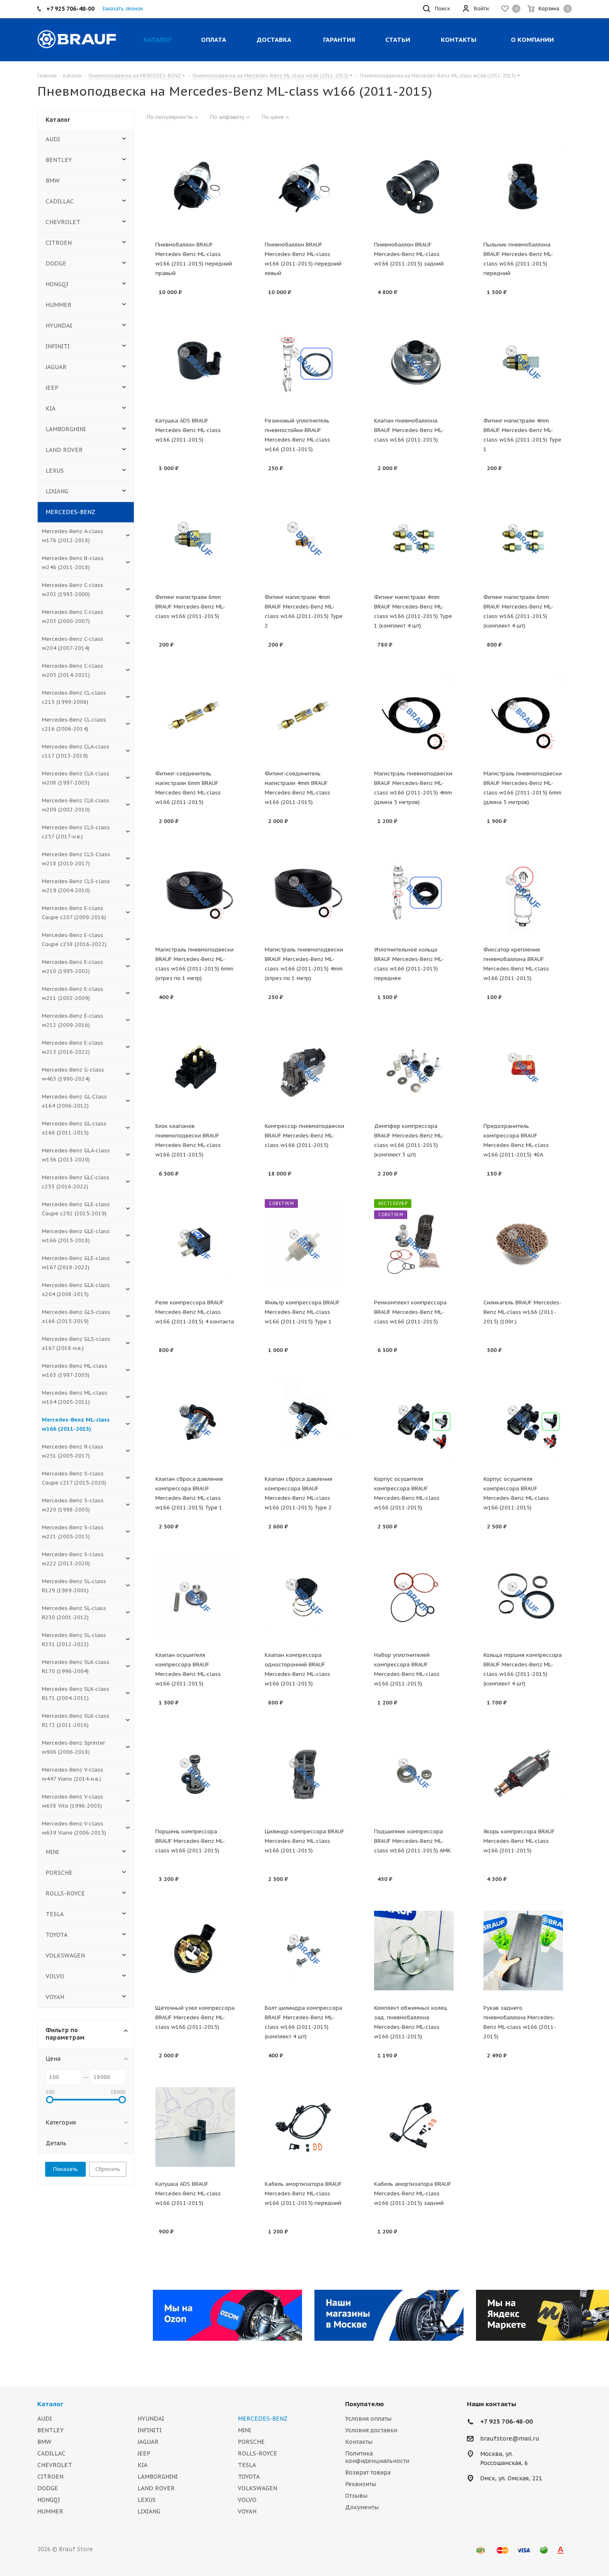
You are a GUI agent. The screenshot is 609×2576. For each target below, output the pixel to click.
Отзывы (356, 2496)
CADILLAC (60, 201)
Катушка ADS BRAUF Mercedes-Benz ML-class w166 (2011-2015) (188, 430)
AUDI (53, 139)
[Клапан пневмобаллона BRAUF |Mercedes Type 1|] (414, 364)
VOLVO (55, 1976)
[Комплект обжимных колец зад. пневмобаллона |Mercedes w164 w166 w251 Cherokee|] (414, 1951)
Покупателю (365, 2404)
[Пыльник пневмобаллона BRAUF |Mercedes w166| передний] (523, 187)
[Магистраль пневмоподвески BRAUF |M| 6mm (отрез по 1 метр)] (195, 893)
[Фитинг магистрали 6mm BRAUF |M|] (195, 540)
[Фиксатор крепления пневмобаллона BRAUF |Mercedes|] (523, 893)
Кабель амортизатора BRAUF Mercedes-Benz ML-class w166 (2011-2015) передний (303, 2193)
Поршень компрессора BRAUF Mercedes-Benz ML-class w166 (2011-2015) (190, 1841)
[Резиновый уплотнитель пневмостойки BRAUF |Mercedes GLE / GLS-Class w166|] (304, 364)
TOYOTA (57, 1935)
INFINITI (58, 346)
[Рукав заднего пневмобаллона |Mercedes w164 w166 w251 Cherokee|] (523, 1951)
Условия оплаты (368, 2419)
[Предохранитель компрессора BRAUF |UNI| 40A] (523, 1069)
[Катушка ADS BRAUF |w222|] (195, 364)
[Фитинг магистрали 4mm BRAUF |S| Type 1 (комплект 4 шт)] (414, 540)
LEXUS (55, 471)
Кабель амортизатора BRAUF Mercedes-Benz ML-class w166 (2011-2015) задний (413, 2193)
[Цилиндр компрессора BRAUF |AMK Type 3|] (304, 1774)
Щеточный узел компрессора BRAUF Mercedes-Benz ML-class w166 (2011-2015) (195, 2017)
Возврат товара (368, 2472)
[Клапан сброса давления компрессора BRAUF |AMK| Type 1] (195, 1422)
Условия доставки (371, 2430)
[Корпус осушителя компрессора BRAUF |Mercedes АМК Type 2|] (523, 1422)
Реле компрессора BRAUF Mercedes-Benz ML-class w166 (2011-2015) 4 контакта (195, 1312)
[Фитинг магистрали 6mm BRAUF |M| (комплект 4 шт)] (523, 540)
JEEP (52, 388)
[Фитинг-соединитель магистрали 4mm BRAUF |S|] (304, 716)
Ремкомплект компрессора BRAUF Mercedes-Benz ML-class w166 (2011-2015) (410, 1312)
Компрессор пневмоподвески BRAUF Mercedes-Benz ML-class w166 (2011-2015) (304, 1136)
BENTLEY (59, 160)
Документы (362, 2507)
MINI (52, 1852)
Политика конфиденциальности (377, 2457)
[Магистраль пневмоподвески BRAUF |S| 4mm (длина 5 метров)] (414, 716)
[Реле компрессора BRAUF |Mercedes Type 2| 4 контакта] (195, 1245)
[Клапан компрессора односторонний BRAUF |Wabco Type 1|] (304, 1598)
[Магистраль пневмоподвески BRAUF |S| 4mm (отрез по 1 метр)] (304, 893)
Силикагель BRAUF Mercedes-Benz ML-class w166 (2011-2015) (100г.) (522, 1312)
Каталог (50, 2404)
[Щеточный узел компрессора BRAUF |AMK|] (195, 1951)
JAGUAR (56, 367)
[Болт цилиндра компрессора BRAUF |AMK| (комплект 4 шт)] (304, 1951)
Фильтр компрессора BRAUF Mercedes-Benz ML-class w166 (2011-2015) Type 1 (302, 1312)
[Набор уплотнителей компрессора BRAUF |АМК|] (414, 1598)
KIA (51, 408)
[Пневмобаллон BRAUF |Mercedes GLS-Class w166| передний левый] (304, 187)
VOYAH (55, 1997)
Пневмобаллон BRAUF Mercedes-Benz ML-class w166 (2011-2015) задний (409, 254)
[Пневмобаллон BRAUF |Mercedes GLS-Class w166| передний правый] (195, 187)
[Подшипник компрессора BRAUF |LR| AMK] (414, 1774)
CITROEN (59, 243)
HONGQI (57, 284)
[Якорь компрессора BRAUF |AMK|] (523, 1774)
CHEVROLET (63, 222)
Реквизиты (361, 2484)
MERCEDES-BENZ (70, 512)
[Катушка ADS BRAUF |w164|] (195, 2127)
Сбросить (108, 2169)
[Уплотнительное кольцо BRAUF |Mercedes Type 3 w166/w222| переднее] (414, 893)
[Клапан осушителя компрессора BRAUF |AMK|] (195, 1598)
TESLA (55, 1914)
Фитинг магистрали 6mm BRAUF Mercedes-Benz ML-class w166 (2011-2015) (190, 607)
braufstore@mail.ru (510, 2438)
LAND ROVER (64, 450)
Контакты (359, 2442)
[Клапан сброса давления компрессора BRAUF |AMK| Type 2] (304, 1422)
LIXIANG (57, 491)
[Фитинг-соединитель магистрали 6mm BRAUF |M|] (195, 716)
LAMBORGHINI (66, 429)
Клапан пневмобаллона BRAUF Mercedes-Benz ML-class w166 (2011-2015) (409, 430)
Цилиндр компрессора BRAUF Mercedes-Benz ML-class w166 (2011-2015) (304, 1841)
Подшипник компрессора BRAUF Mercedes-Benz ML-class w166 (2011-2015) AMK (412, 1841)
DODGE (56, 263)
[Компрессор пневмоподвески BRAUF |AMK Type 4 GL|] (304, 1069)
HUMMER (59, 305)
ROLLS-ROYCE (65, 1893)
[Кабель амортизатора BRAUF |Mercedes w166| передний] (304, 2127)
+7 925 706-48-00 (506, 2421)
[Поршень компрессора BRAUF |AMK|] (195, 1774)
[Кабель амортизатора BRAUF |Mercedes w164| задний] (414, 2127)
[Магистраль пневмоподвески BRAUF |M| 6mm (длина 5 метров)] (523, 716)
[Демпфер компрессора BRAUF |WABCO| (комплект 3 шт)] (414, 1069)
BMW (53, 181)
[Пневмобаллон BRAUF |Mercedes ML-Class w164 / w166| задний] (414, 187)
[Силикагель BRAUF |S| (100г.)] (523, 1245)
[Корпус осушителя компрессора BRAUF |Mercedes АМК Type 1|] (414, 1422)
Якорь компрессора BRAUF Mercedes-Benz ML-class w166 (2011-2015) (519, 1841)
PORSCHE (59, 1873)
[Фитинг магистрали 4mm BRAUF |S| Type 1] (523, 364)
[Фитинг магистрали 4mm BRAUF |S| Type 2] (304, 540)
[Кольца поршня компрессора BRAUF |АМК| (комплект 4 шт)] (523, 1598)
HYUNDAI (59, 326)
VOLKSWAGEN (65, 1956)
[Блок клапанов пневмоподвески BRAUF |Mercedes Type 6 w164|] (195, 1069)
